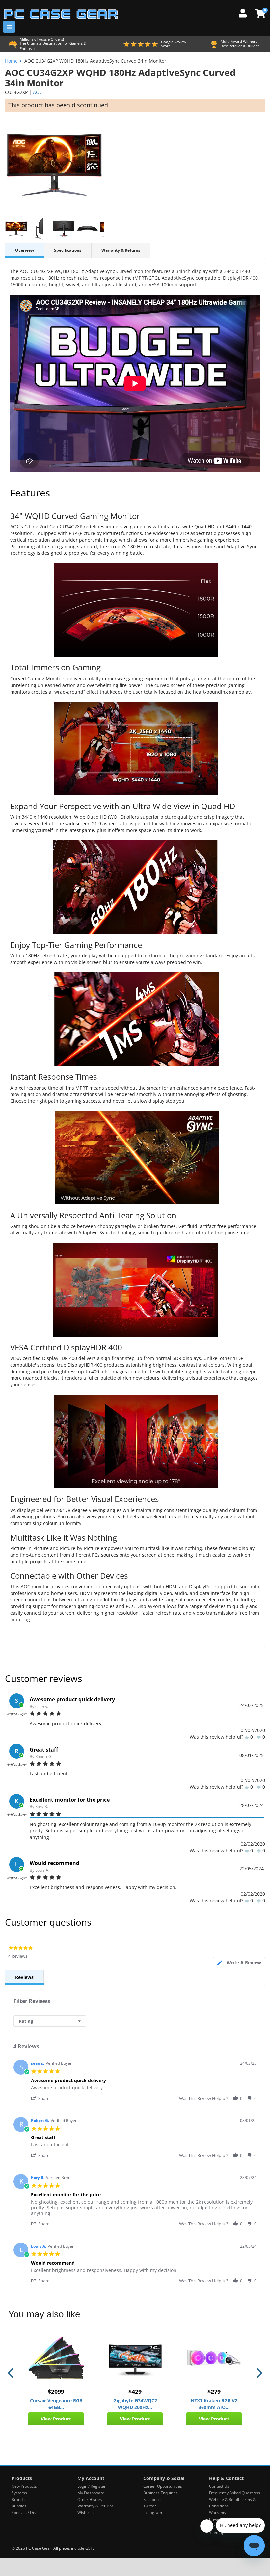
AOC (38, 92)
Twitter (150, 2506)
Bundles (19, 2506)
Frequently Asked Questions (235, 2493)
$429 (135, 2392)
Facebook (152, 2499)
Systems (19, 2493)
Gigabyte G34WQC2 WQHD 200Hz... (135, 2404)
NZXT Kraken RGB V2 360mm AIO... (214, 2404)
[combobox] (50, 2021)
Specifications (68, 250)
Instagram (153, 2513)
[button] (43, 2098)
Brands (18, 2499)
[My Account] (245, 12)
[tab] (239, 1963)
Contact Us (219, 2486)
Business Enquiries (161, 2493)
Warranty (218, 2513)
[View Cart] (259, 14)
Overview (25, 250)
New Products (24, 2486)
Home (11, 61)
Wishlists (85, 2513)
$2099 (56, 2392)
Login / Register (92, 2486)
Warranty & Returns (121, 250)
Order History (90, 2499)
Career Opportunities (163, 2486)
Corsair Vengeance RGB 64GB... (56, 2404)
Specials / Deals (26, 2513)
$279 (214, 2392)
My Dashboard (91, 2493)
